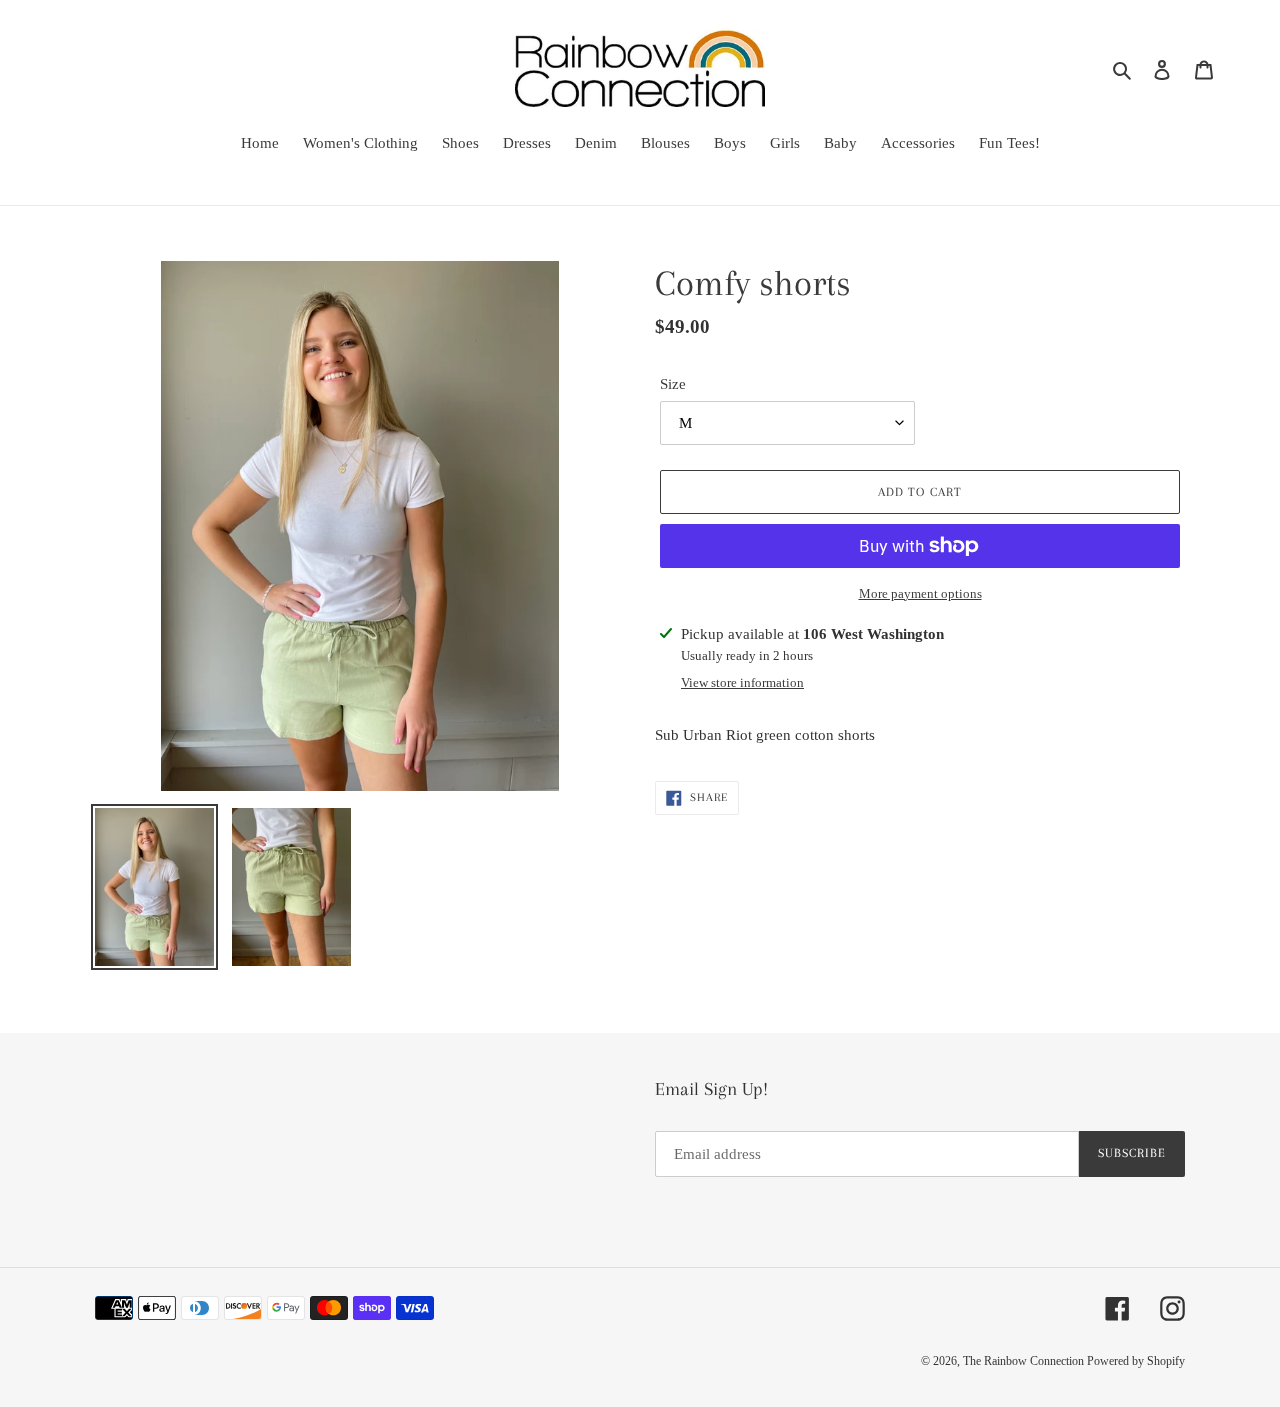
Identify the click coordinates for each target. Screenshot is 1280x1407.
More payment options (920, 593)
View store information (742, 682)
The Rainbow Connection (1025, 1361)
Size (673, 384)
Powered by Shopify (1136, 1361)
